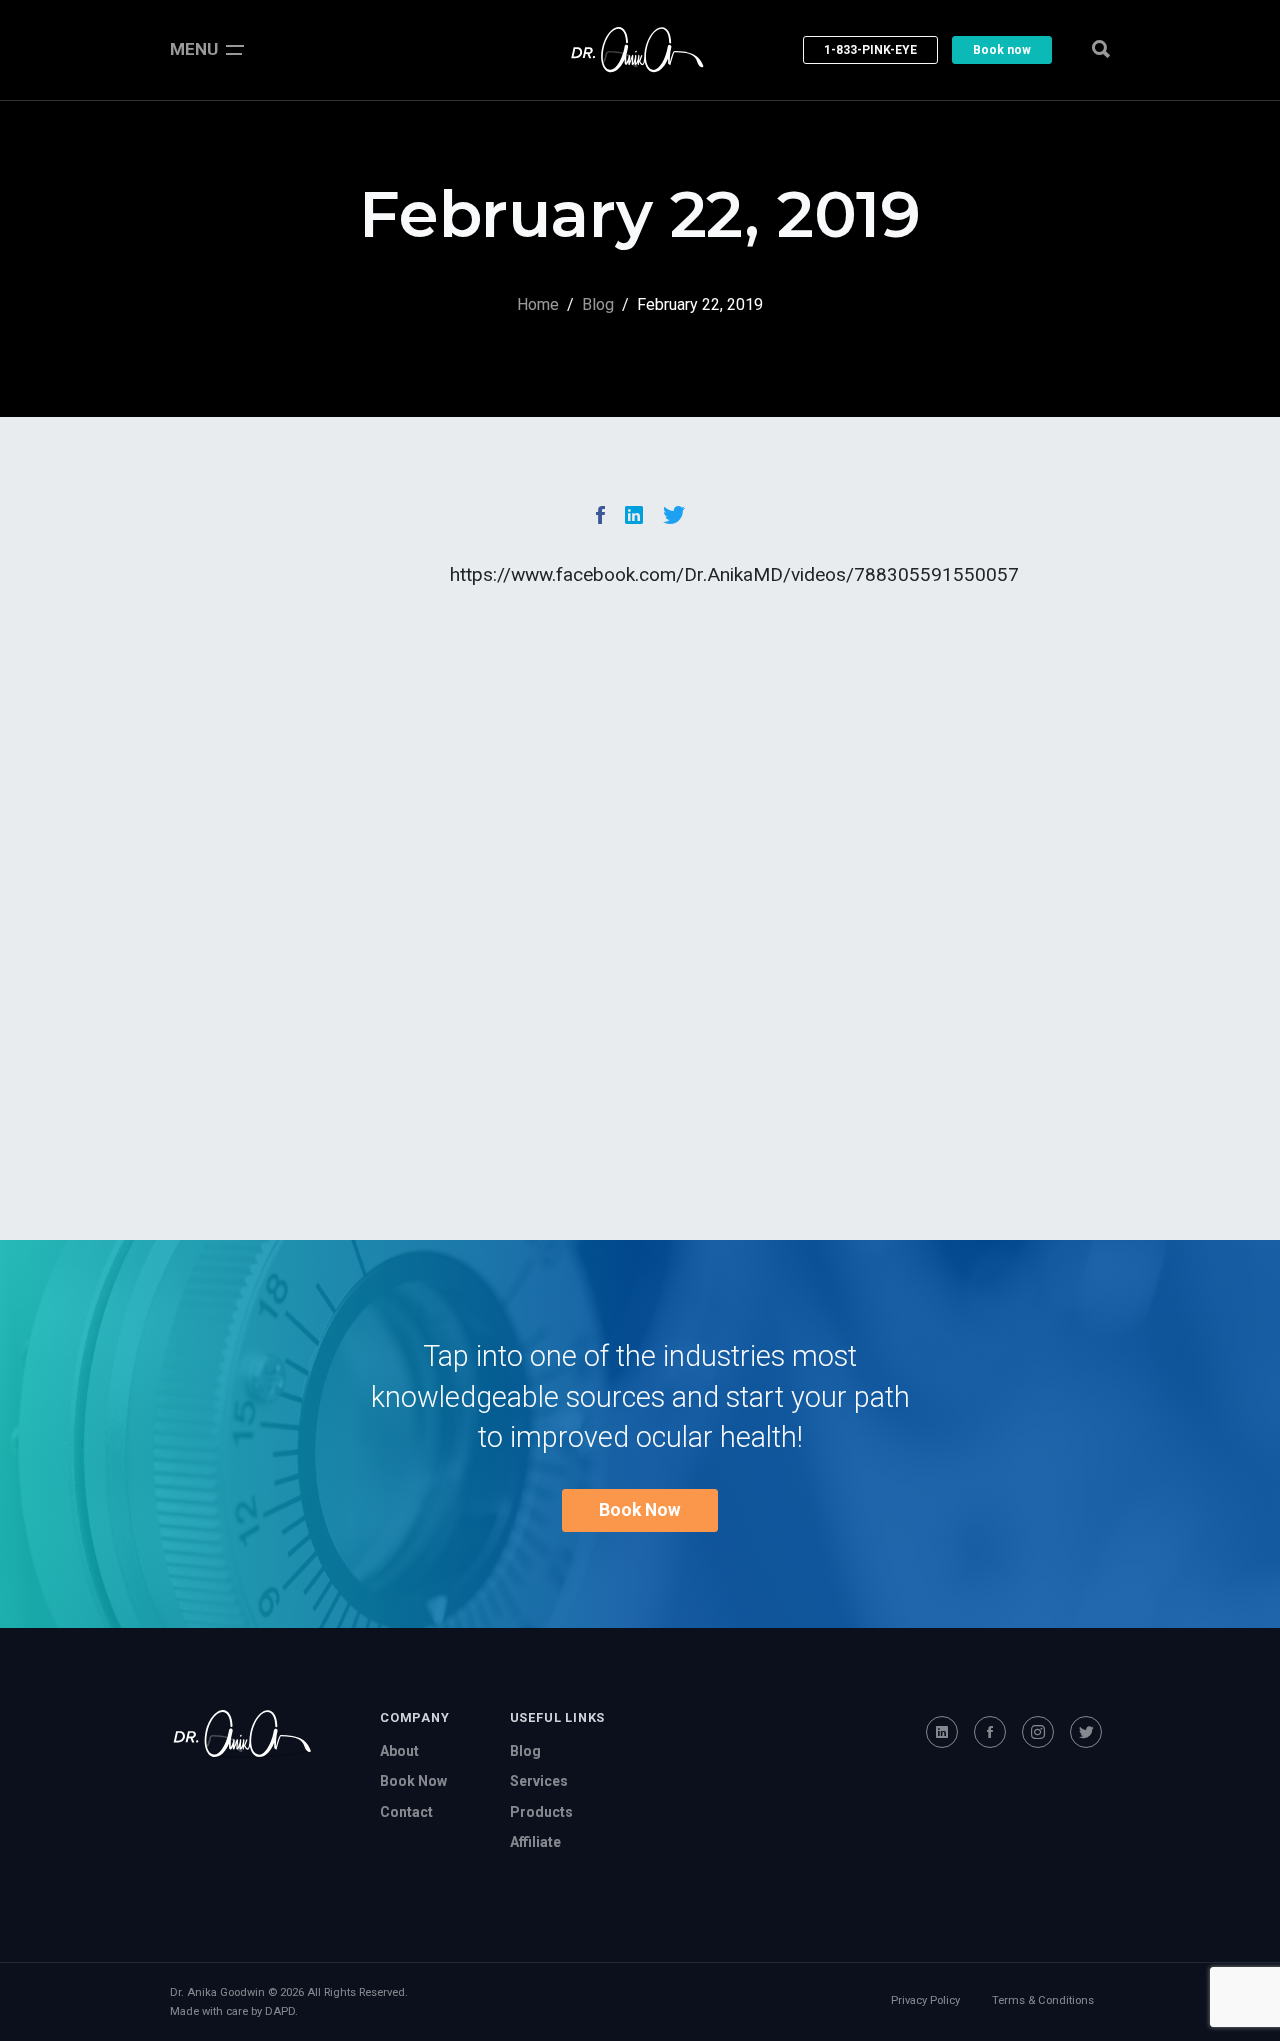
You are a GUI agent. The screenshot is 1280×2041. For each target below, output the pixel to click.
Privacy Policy (925, 2000)
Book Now (640, 1510)
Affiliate (535, 1842)
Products (541, 1812)
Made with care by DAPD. (234, 2011)
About (399, 1751)
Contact (406, 1812)
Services (539, 1781)
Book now (1002, 50)
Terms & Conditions (1043, 2000)
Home (538, 304)
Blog (598, 304)
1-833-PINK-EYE (870, 50)
